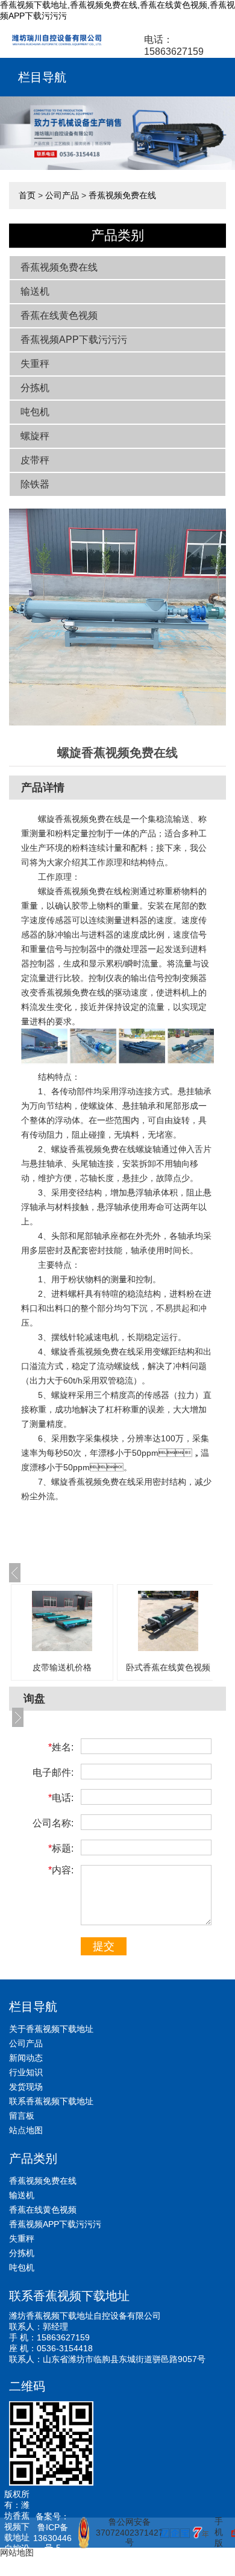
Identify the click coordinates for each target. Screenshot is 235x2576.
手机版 (219, 2532)
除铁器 (35, 484)
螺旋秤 (35, 436)
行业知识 (26, 2072)
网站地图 (17, 2552)
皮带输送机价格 (62, 1667)
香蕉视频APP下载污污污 (74, 340)
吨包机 (35, 412)
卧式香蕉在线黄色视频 (168, 1667)
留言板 (22, 2116)
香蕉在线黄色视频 (59, 315)
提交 (104, 1946)
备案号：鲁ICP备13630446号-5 (52, 2532)
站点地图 (26, 2130)
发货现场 (26, 2087)
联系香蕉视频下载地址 (51, 2101)
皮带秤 (35, 460)
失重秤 (35, 364)
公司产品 (62, 195)
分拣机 (35, 388)
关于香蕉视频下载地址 (51, 2029)
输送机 (35, 291)
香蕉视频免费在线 (122, 195)
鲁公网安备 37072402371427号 (124, 2532)
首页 (27, 195)
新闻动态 (26, 2058)
